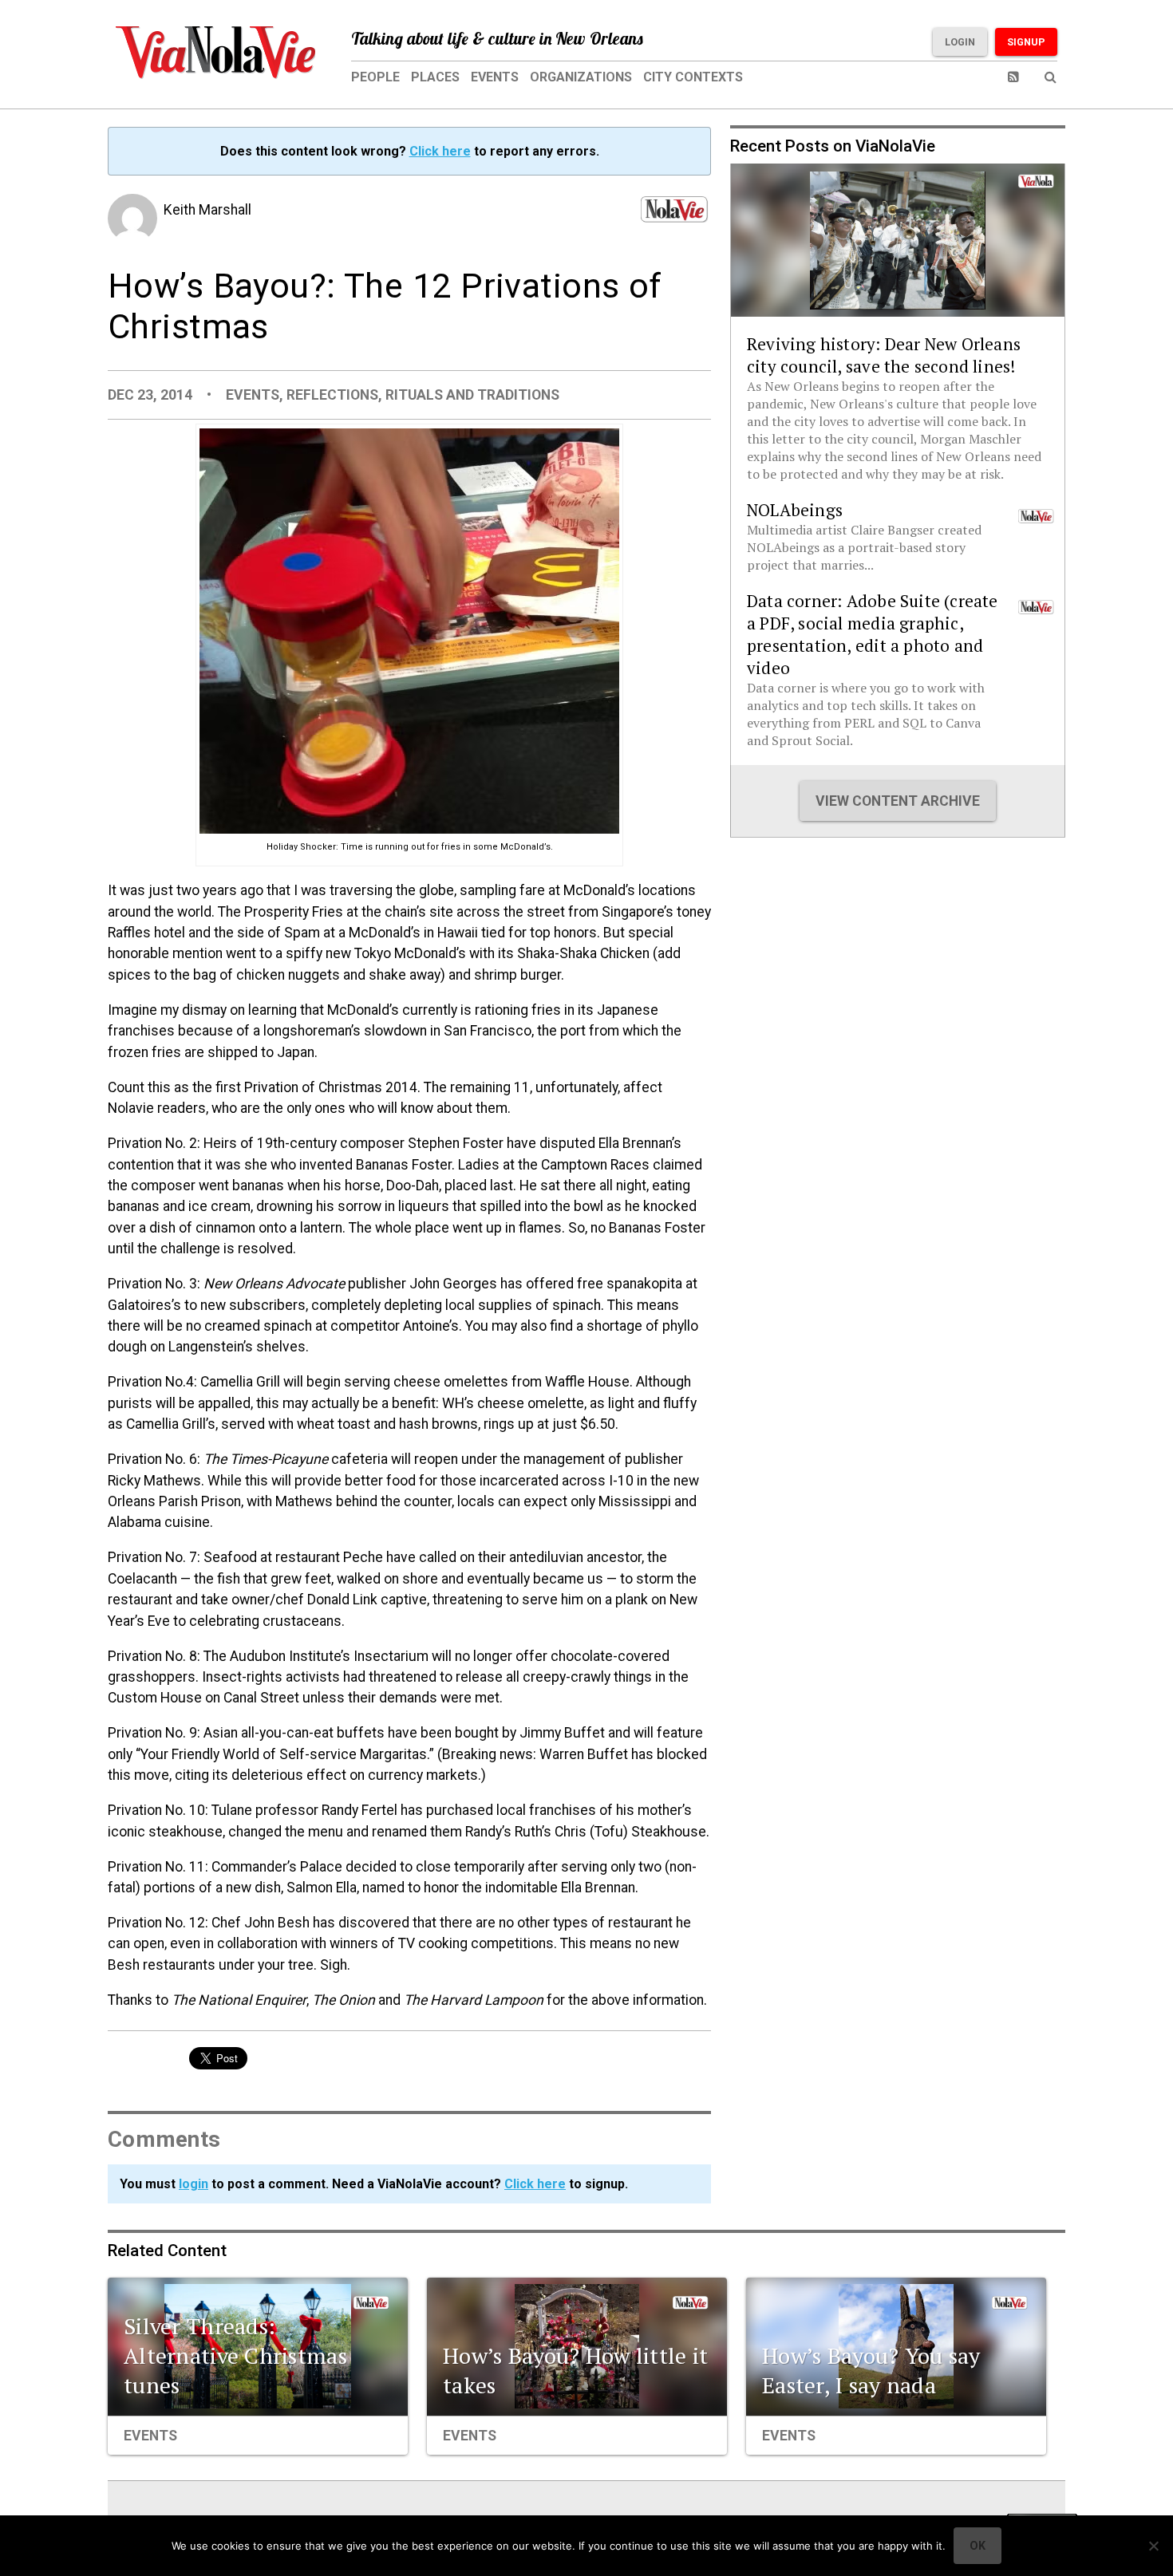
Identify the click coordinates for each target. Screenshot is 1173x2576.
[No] (1153, 2546)
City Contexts (693, 77)
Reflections (332, 395)
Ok (977, 2546)
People (375, 77)
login (194, 2184)
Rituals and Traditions (472, 395)
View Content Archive (898, 801)
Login (960, 42)
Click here (440, 151)
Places (435, 77)
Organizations (581, 77)
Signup (1026, 42)
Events (495, 77)
